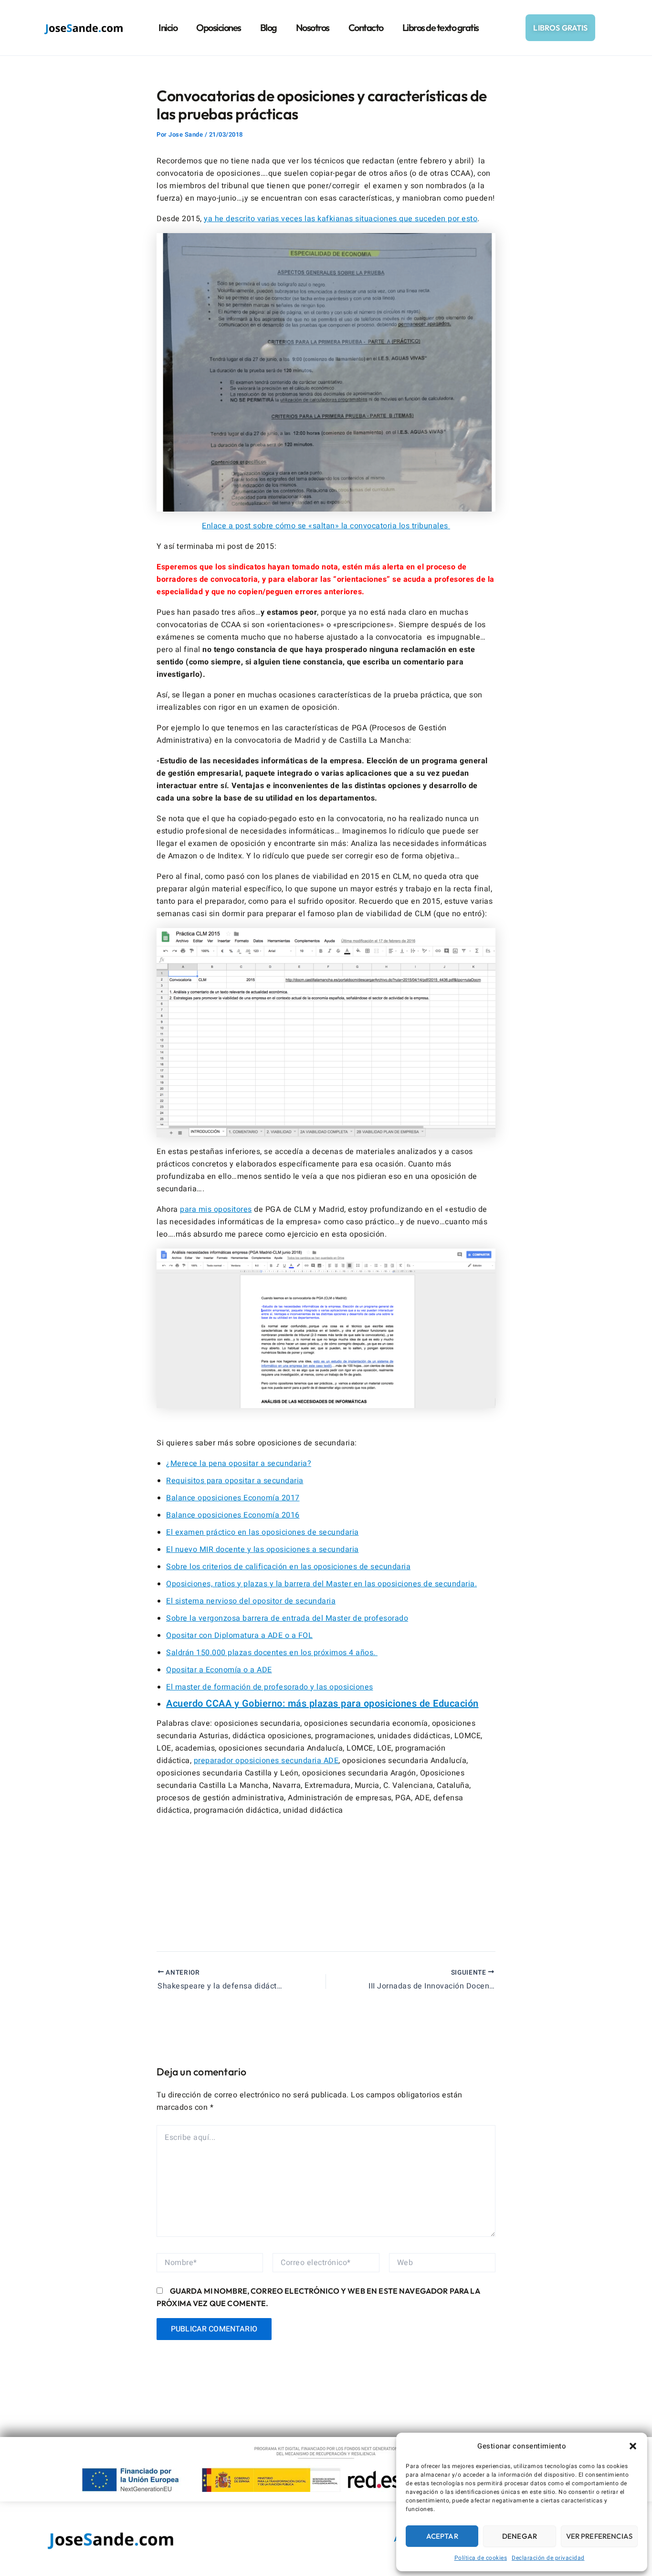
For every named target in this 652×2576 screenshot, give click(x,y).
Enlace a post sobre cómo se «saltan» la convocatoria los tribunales (326, 526)
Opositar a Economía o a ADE (219, 1670)
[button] (633, 2446)
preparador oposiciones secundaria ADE (266, 1761)
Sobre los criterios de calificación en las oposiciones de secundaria (288, 1567)
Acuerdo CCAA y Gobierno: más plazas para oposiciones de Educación (322, 1704)
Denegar (520, 2536)
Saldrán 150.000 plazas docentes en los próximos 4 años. (272, 1653)
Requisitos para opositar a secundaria (235, 1481)
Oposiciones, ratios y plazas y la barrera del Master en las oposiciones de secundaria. (321, 1584)
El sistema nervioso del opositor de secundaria (251, 1601)
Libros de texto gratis (441, 27)
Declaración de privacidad (548, 2558)
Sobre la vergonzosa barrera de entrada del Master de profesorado (287, 1618)
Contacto (366, 27)
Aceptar (442, 2536)
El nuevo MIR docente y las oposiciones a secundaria (263, 1550)
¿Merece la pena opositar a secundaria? (239, 1464)
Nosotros (313, 27)
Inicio (168, 27)
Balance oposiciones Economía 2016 (233, 1515)
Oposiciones (219, 27)
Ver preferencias (599, 2536)
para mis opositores (216, 1209)
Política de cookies (481, 2558)
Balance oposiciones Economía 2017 (233, 1498)
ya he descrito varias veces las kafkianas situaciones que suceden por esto (341, 219)
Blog (268, 27)
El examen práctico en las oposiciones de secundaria (263, 1532)
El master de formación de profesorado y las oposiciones (270, 1687)
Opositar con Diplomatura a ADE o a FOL (239, 1635)
